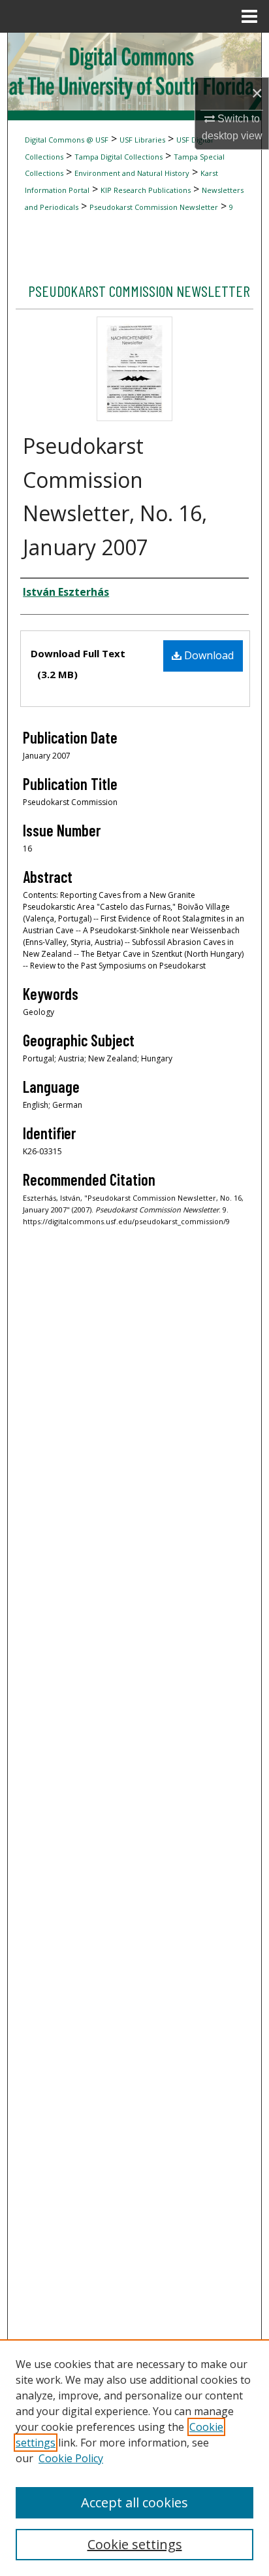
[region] (134, 2458)
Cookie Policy (71, 2458)
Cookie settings (135, 2544)
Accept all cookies (134, 2502)
